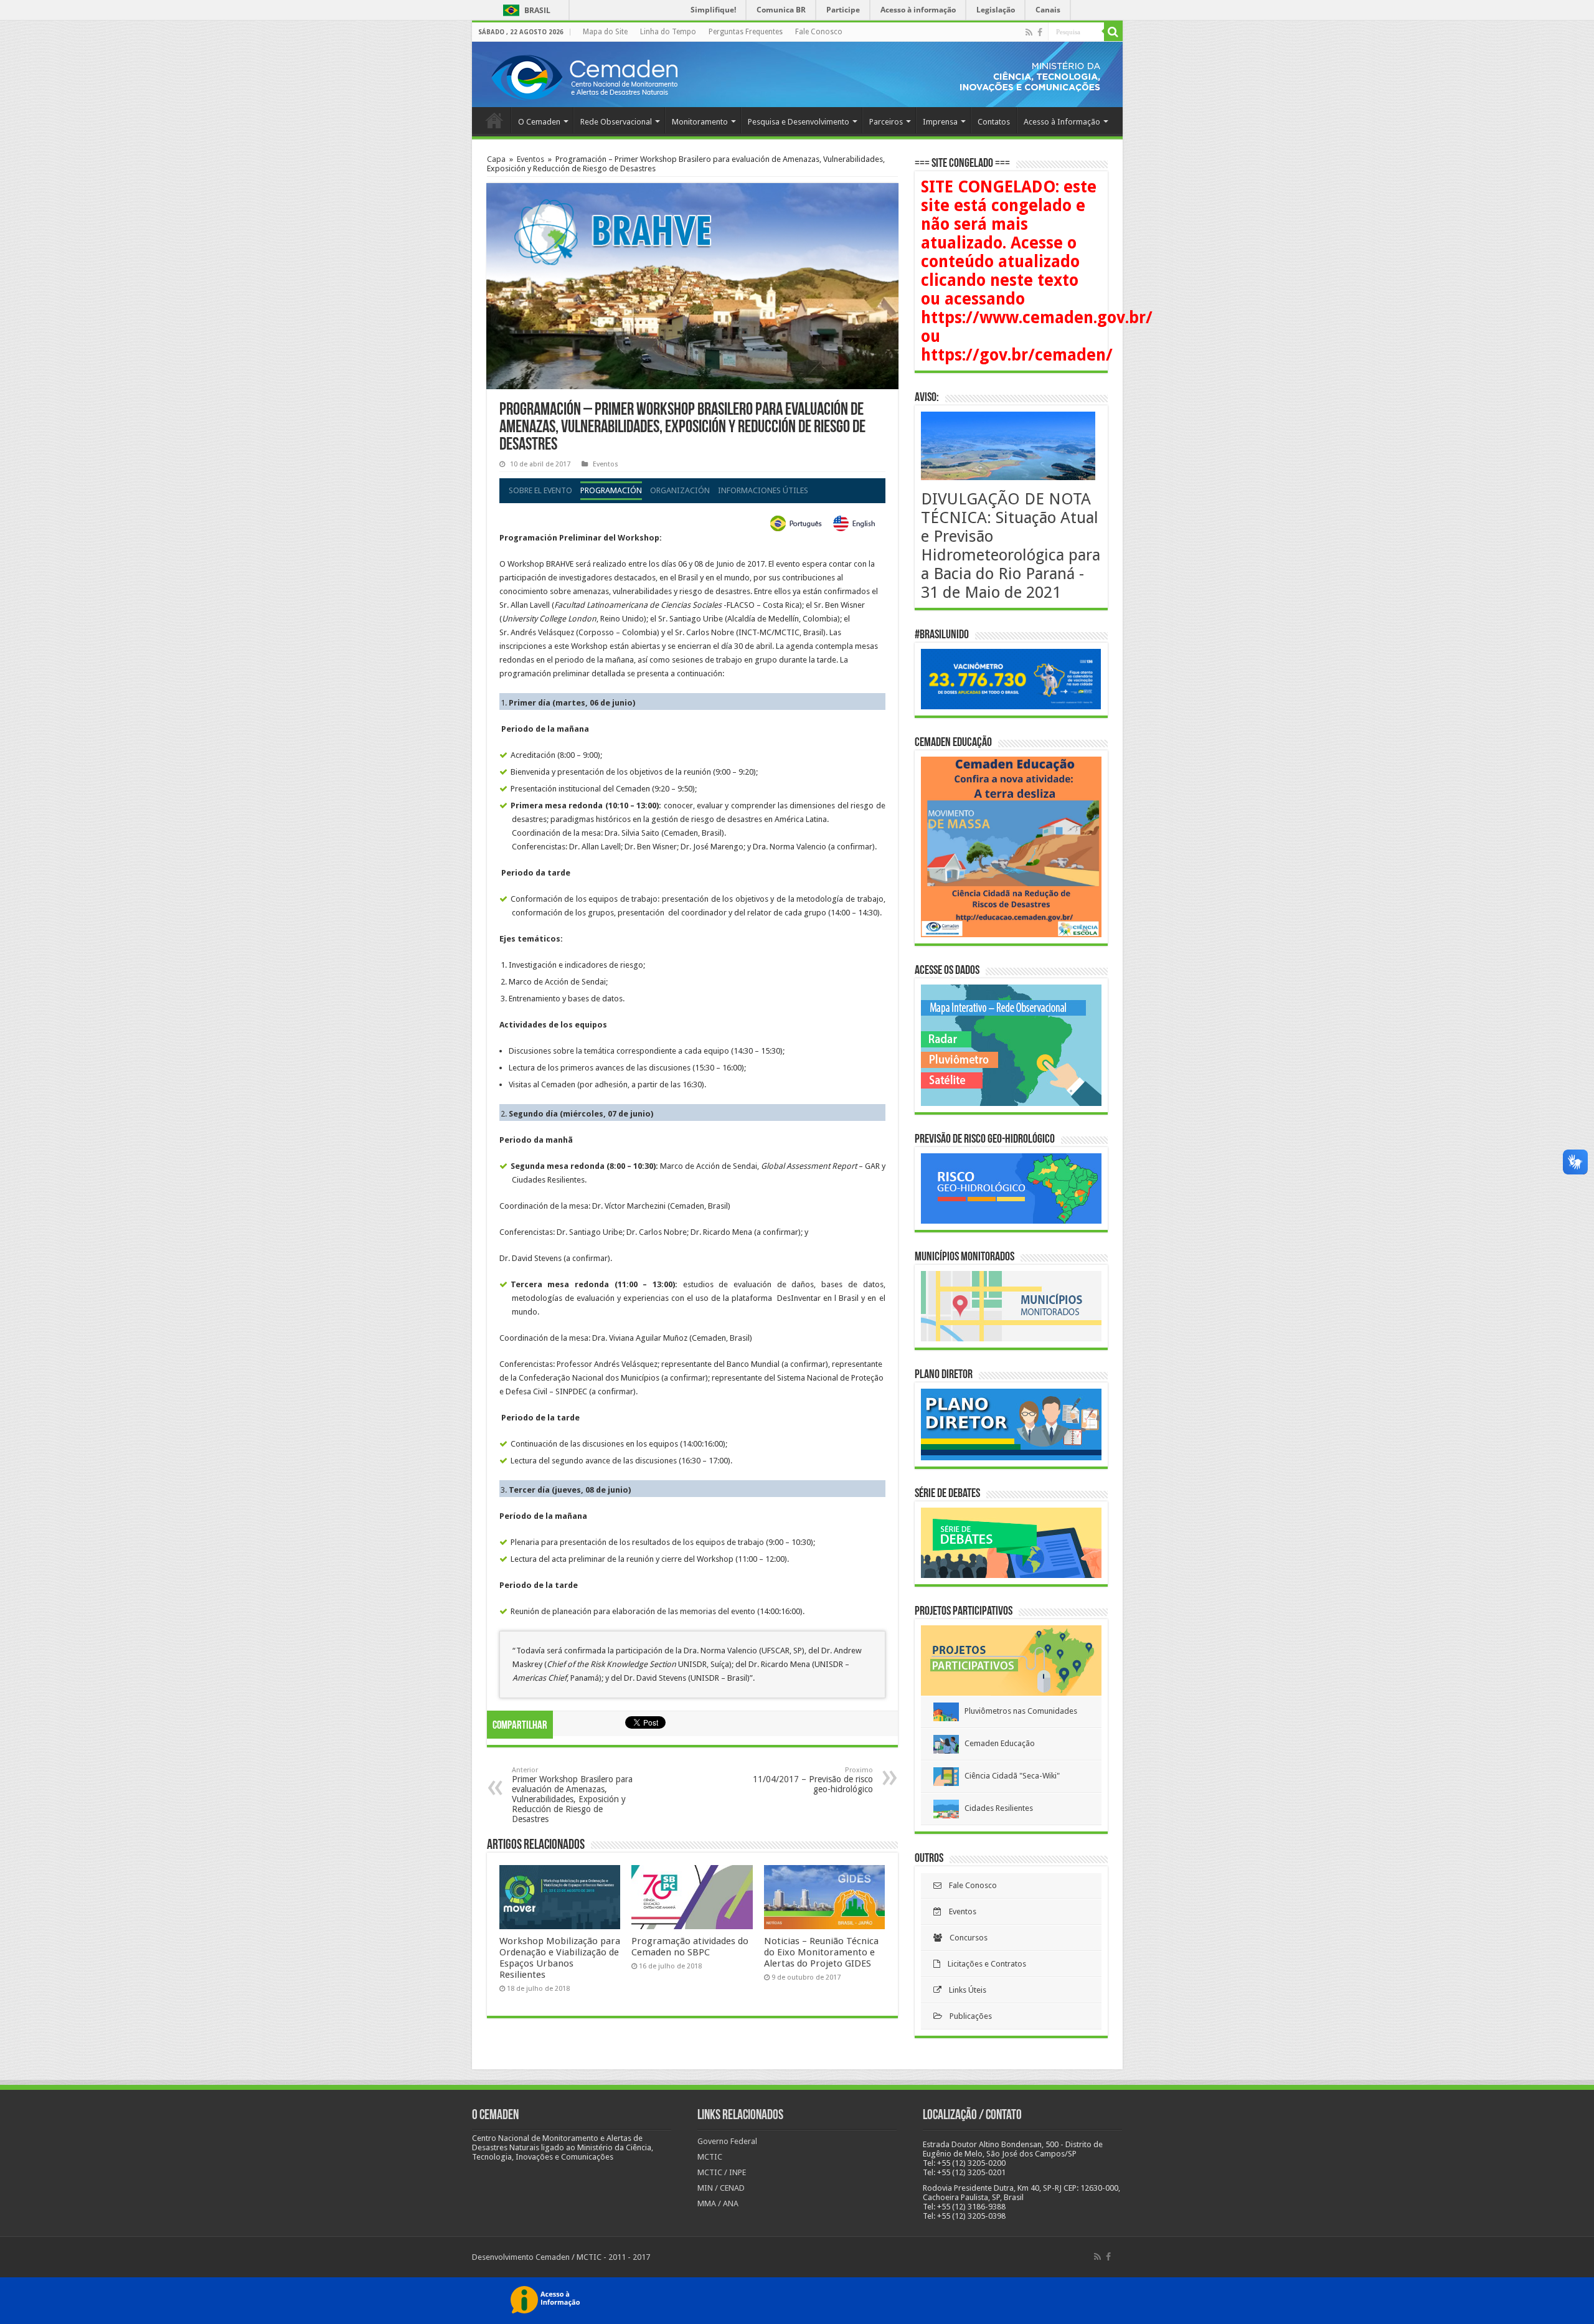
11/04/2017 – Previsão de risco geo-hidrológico (813, 1780)
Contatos (994, 122)
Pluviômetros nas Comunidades (1018, 1711)
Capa (496, 159)
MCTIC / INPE (722, 2172)
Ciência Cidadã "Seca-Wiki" (1009, 1776)
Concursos (965, 1938)
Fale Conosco (819, 32)
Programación (611, 490)
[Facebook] (1040, 32)
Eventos (531, 159)
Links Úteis (964, 1990)
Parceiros (886, 122)
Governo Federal (727, 2141)
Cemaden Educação (997, 1743)
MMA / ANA (718, 2204)
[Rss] (1029, 32)
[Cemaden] (584, 75)
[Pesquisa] (1113, 32)
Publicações (967, 2016)
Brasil (525, 10)
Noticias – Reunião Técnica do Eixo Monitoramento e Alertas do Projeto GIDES (821, 1952)
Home (494, 120)
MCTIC (710, 2157)
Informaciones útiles (763, 490)
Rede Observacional (616, 122)
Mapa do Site (605, 32)
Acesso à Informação (1062, 122)
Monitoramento (700, 122)
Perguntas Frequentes (746, 32)
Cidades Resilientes (996, 1808)
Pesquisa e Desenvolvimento (799, 122)
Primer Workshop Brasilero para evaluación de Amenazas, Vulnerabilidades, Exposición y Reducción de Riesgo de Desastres (572, 1795)
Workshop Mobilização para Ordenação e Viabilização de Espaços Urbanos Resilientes (560, 1958)
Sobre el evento (540, 490)
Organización (680, 490)
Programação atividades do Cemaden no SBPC (690, 1947)
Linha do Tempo (668, 32)
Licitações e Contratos (983, 1964)
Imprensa (940, 122)
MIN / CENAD (721, 2188)
